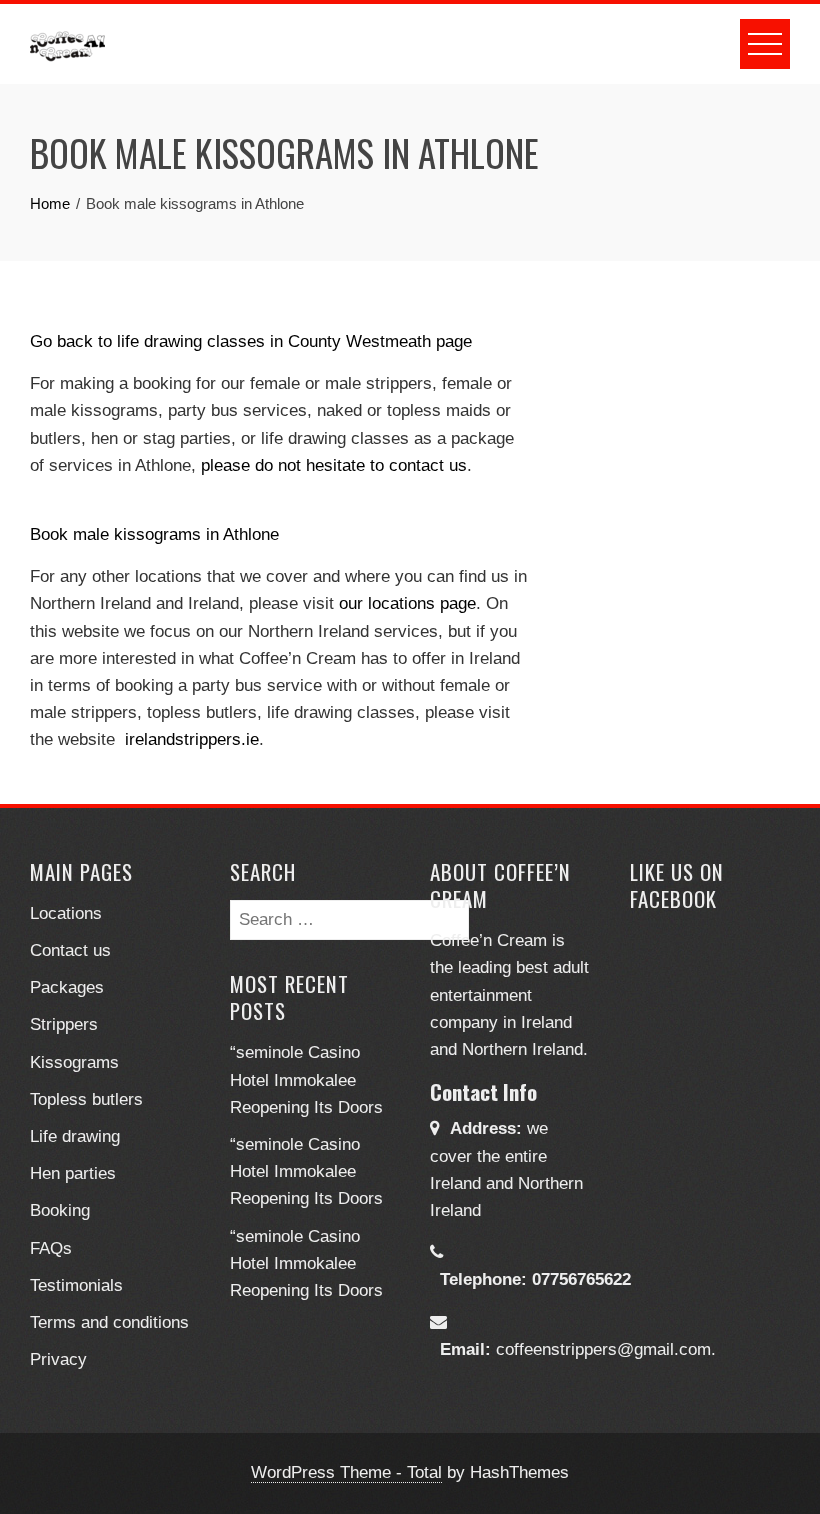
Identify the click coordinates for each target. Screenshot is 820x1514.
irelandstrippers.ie (192, 739)
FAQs (51, 1248)
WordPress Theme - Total (346, 1472)
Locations (66, 913)
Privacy (58, 1359)
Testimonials (76, 1285)
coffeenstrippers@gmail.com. (606, 1349)
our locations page (407, 603)
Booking (60, 1210)
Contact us (70, 950)
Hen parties (73, 1173)
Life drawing (75, 1136)
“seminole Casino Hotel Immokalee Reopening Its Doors (306, 1079)
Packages (67, 987)
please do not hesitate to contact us (334, 465)
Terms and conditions (109, 1322)
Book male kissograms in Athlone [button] (154, 534)
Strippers (64, 1024)
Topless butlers (86, 1099)
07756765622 (581, 1279)
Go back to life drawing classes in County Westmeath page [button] (251, 341)
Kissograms (74, 1062)
